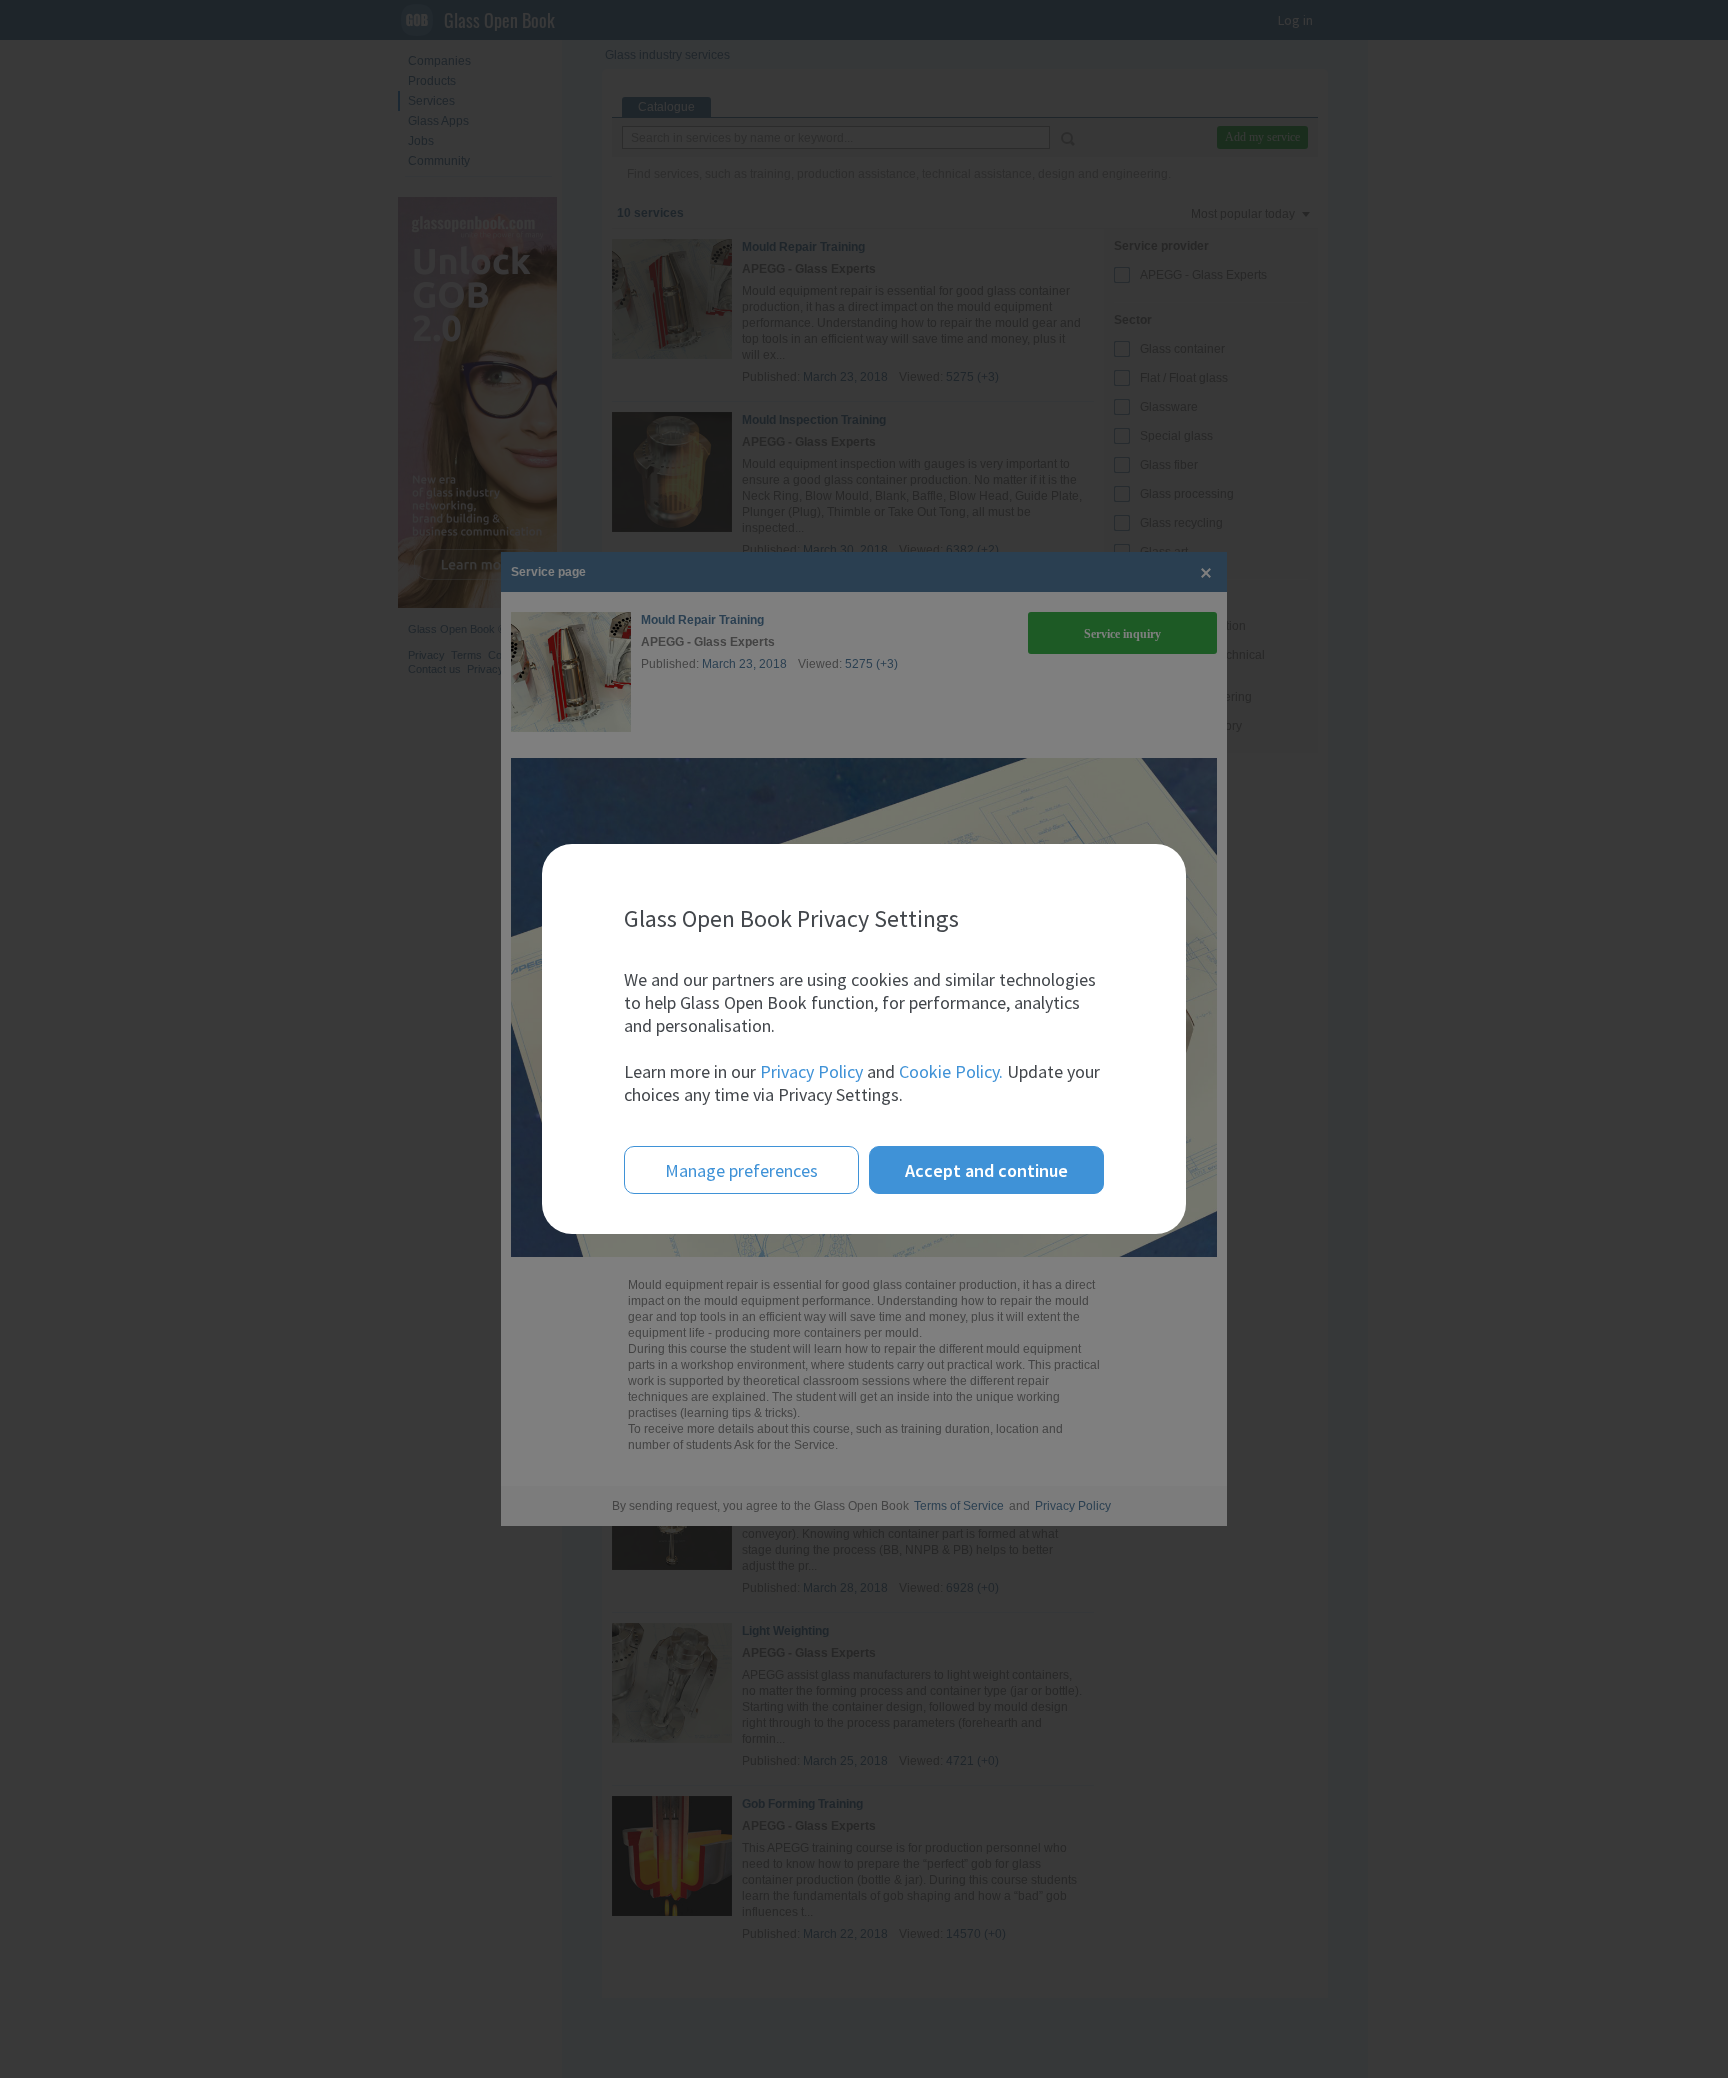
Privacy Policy (811, 1071)
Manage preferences (741, 1170)
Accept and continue (986, 1170)
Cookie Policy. (951, 1071)
